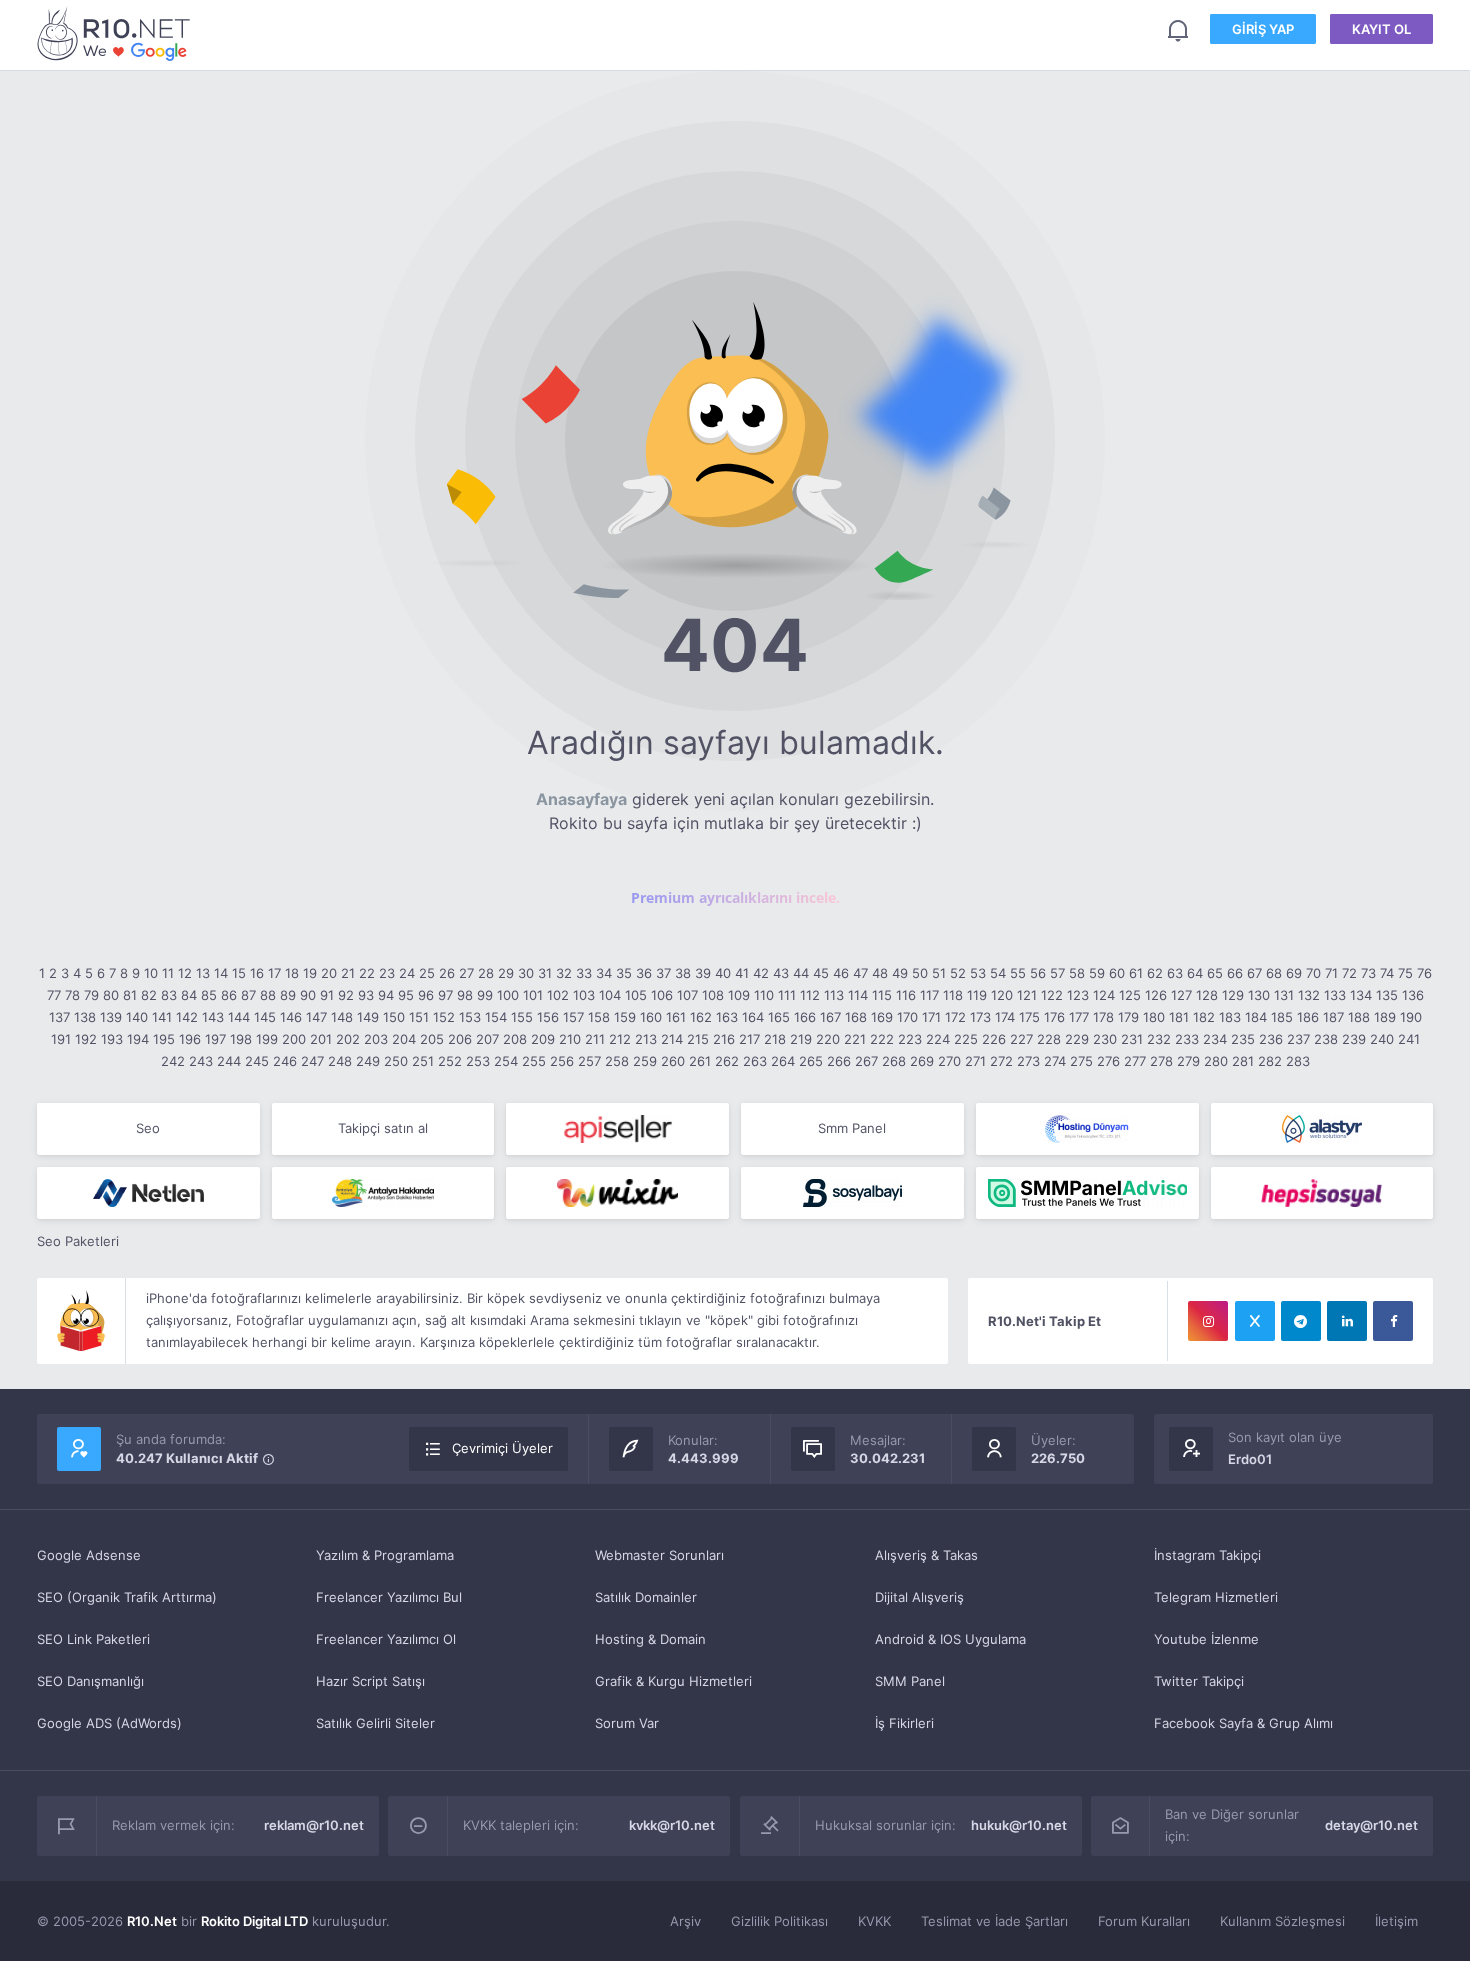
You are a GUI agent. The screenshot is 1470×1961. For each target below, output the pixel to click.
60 (1117, 973)
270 (949, 1061)
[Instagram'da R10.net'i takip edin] (1208, 1321)
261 (700, 1061)
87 (248, 995)
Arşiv (685, 1921)
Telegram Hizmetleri (1216, 1597)
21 (348, 973)
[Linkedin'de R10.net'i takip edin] (1347, 1321)
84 (189, 995)
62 (1155, 973)
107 (687, 995)
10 (151, 973)
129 (1233, 995)
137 (59, 1017)
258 (617, 1061)
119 (977, 995)
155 (522, 1017)
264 (783, 1061)
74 (1387, 973)
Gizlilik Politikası (779, 1921)
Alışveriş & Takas (926, 1555)
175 (1029, 1017)
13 (203, 973)
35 (624, 973)
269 (922, 1061)
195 (164, 1039)
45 (821, 973)
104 (610, 995)
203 (376, 1039)
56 (1038, 973)
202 (348, 1039)
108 (713, 995)
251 (423, 1061)
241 (1409, 1039)
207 (487, 1039)
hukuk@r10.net (1019, 1825)
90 (308, 995)
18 (292, 973)
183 (1230, 1017)
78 (72, 995)
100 (508, 995)
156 (548, 1017)
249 (368, 1061)
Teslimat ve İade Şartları (994, 1921)
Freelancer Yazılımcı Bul (389, 1597)
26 (447, 973)
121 (1027, 995)
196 (190, 1039)
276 (1108, 1061)
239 (1354, 1039)
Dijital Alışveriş (919, 1597)
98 (465, 995)
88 (268, 995)
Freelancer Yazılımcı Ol (386, 1639)
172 (955, 1017)
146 (291, 1017)
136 (1413, 995)
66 (1235, 973)
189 (1385, 1017)
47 (860, 973)
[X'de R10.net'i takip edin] (1255, 1321)
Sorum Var (627, 1723)
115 (882, 995)
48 (880, 973)
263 (755, 1061)
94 (386, 995)
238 (1326, 1039)
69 (1294, 973)
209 (543, 1039)
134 (1361, 995)
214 (672, 1039)
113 (834, 995)
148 (342, 1017)
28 (486, 973)
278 (1161, 1061)
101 (533, 995)
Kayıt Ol (1381, 29)
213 (646, 1039)
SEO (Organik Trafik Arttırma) (127, 1597)
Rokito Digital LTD (254, 1921)
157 (573, 1017)
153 (470, 1017)
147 (316, 1017)
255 (534, 1061)
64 (1195, 973)
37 (663, 973)
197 (215, 1039)
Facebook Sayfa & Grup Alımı (1243, 1723)
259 (645, 1061)
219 (801, 1039)
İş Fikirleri (904, 1723)
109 (739, 995)
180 (1154, 1017)
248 (340, 1061)
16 (257, 973)
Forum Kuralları (1144, 1921)
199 (267, 1039)
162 (701, 1017)
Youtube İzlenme (1206, 1639)
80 (111, 995)
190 (1411, 1017)
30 (526, 973)
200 (294, 1039)
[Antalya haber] (383, 1193)
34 (604, 973)
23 (387, 973)
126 (1156, 995)
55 (1018, 973)
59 (1097, 973)
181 (1179, 1017)
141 (162, 1017)
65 (1215, 973)
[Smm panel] (1087, 1193)
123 (1078, 995)
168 (856, 1017)
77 (54, 995)
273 (1028, 1061)
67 (1254, 973)
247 (312, 1061)
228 (1049, 1039)
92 (346, 995)
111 (787, 995)
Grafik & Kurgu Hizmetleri (673, 1681)
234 (1215, 1039)
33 (584, 973)
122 (1052, 995)
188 (1359, 1017)
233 (1187, 1039)
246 (285, 1061)
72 (1349, 973)
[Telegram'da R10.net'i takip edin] (1301, 1321)
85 (209, 995)
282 (1270, 1061)
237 (1298, 1039)
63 (1175, 973)
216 (724, 1039)
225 (966, 1039)
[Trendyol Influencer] (617, 1193)
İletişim (1396, 1921)
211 (595, 1039)
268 (894, 1061)
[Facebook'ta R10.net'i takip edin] (1393, 1321)
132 (1309, 995)
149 (368, 1017)
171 (931, 1017)
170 (907, 1017)
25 (427, 973)
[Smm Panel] (617, 1129)
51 (939, 973)
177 (1079, 1017)
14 (221, 973)
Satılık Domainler (646, 1597)
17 (274, 973)
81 (130, 995)
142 (187, 1017)
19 (310, 973)
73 (1368, 973)
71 (1331, 973)
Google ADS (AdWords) (109, 1723)
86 (229, 995)
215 (698, 1039)
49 (900, 973)
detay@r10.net (1371, 1825)
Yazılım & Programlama (385, 1555)
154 (496, 1017)
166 (805, 1017)
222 (882, 1039)
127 (1181, 995)
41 (742, 973)
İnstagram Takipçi (1207, 1555)
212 (620, 1039)
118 (953, 995)
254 (506, 1061)
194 (138, 1039)
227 (1021, 1039)
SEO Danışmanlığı (90, 1681)
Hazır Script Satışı (370, 1681)
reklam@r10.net (314, 1825)
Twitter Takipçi (1199, 1681)
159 (625, 1017)
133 (1335, 995)
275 (1081, 1061)
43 (781, 973)
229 (1077, 1039)
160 (651, 1017)
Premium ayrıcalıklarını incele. (735, 897)
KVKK (874, 1921)
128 (1207, 995)
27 (466, 973)
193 (112, 1039)
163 (727, 1017)
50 (920, 973)
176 (1054, 1017)
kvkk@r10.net (672, 1825)
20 (329, 973)
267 (866, 1061)
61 (1136, 973)
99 (485, 995)
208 (515, 1039)
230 (1105, 1039)
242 (173, 1061)
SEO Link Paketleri (93, 1639)
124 (1104, 995)
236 (1271, 1039)
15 (239, 973)
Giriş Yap (1263, 29)
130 (1259, 995)
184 (1256, 1017)
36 (644, 973)
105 (636, 995)
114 (858, 995)
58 (1077, 973)
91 (327, 995)
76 (1424, 973)
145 (265, 1017)
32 (564, 973)
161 (676, 1017)
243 (201, 1061)
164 (753, 1017)
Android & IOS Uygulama (950, 1639)
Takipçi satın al (383, 1128)
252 (450, 1061)
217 (749, 1039)
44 (801, 973)
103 (584, 995)
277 (1135, 1061)
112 (810, 995)
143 (213, 1017)
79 (91, 995)
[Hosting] (1087, 1129)
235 (1243, 1039)
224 (938, 1039)
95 (406, 995)
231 (1132, 1039)
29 (506, 973)
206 (460, 1039)
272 (1001, 1061)
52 (958, 973)
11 (168, 973)
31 (545, 973)
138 (85, 1017)
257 (589, 1061)
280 (1216, 1061)
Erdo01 (1250, 1459)
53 (978, 973)
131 (1284, 995)
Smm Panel (852, 1128)
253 (478, 1061)
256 (562, 1061)
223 (910, 1039)
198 (241, 1039)
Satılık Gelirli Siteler (375, 1723)
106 (662, 995)
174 (1005, 1017)
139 (111, 1017)
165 (779, 1017)
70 (1313, 973)
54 (998, 973)
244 (229, 1061)
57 (1057, 973)
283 (1298, 1061)
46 (841, 973)
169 (882, 1017)
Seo (148, 1128)
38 (683, 973)
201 (321, 1039)
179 (1128, 1017)
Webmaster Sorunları (659, 1555)
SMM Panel (910, 1681)
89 (288, 995)
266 (839, 1061)
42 (761, 973)
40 (723, 973)
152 (444, 1017)
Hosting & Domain (650, 1639)
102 (558, 995)
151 (419, 1017)
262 (727, 1061)
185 (1282, 1017)
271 (975, 1061)
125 (1130, 995)
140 (137, 1017)
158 (599, 1017)
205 (432, 1039)
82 (149, 995)
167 (830, 1017)
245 (257, 1061)
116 (906, 995)
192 (86, 1039)
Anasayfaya (581, 799)
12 (185, 973)
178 (1103, 1017)
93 (366, 995)
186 (1308, 1017)
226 (994, 1039)
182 (1204, 1017)
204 (404, 1039)
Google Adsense (89, 1555)
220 (828, 1039)
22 (367, 973)
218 (775, 1039)
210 (570, 1039)
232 (1159, 1039)
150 (394, 1017)
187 (1333, 1017)
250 (396, 1061)
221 (855, 1039)
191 (61, 1039)
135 (1387, 995)
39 (703, 973)
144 (239, 1017)
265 (811, 1061)
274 (1055, 1061)
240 (1382, 1039)
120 (1002, 995)
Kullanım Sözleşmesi (1282, 1921)
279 (1188, 1061)
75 (1405, 973)
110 (764, 995)
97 (445, 995)
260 (673, 1061)
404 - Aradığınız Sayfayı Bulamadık (117, 33)
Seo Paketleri (78, 1241)
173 (980, 1017)
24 (407, 973)
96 (426, 995)
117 (929, 995)
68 (1274, 973)
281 (1243, 1061)
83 (169, 995)
